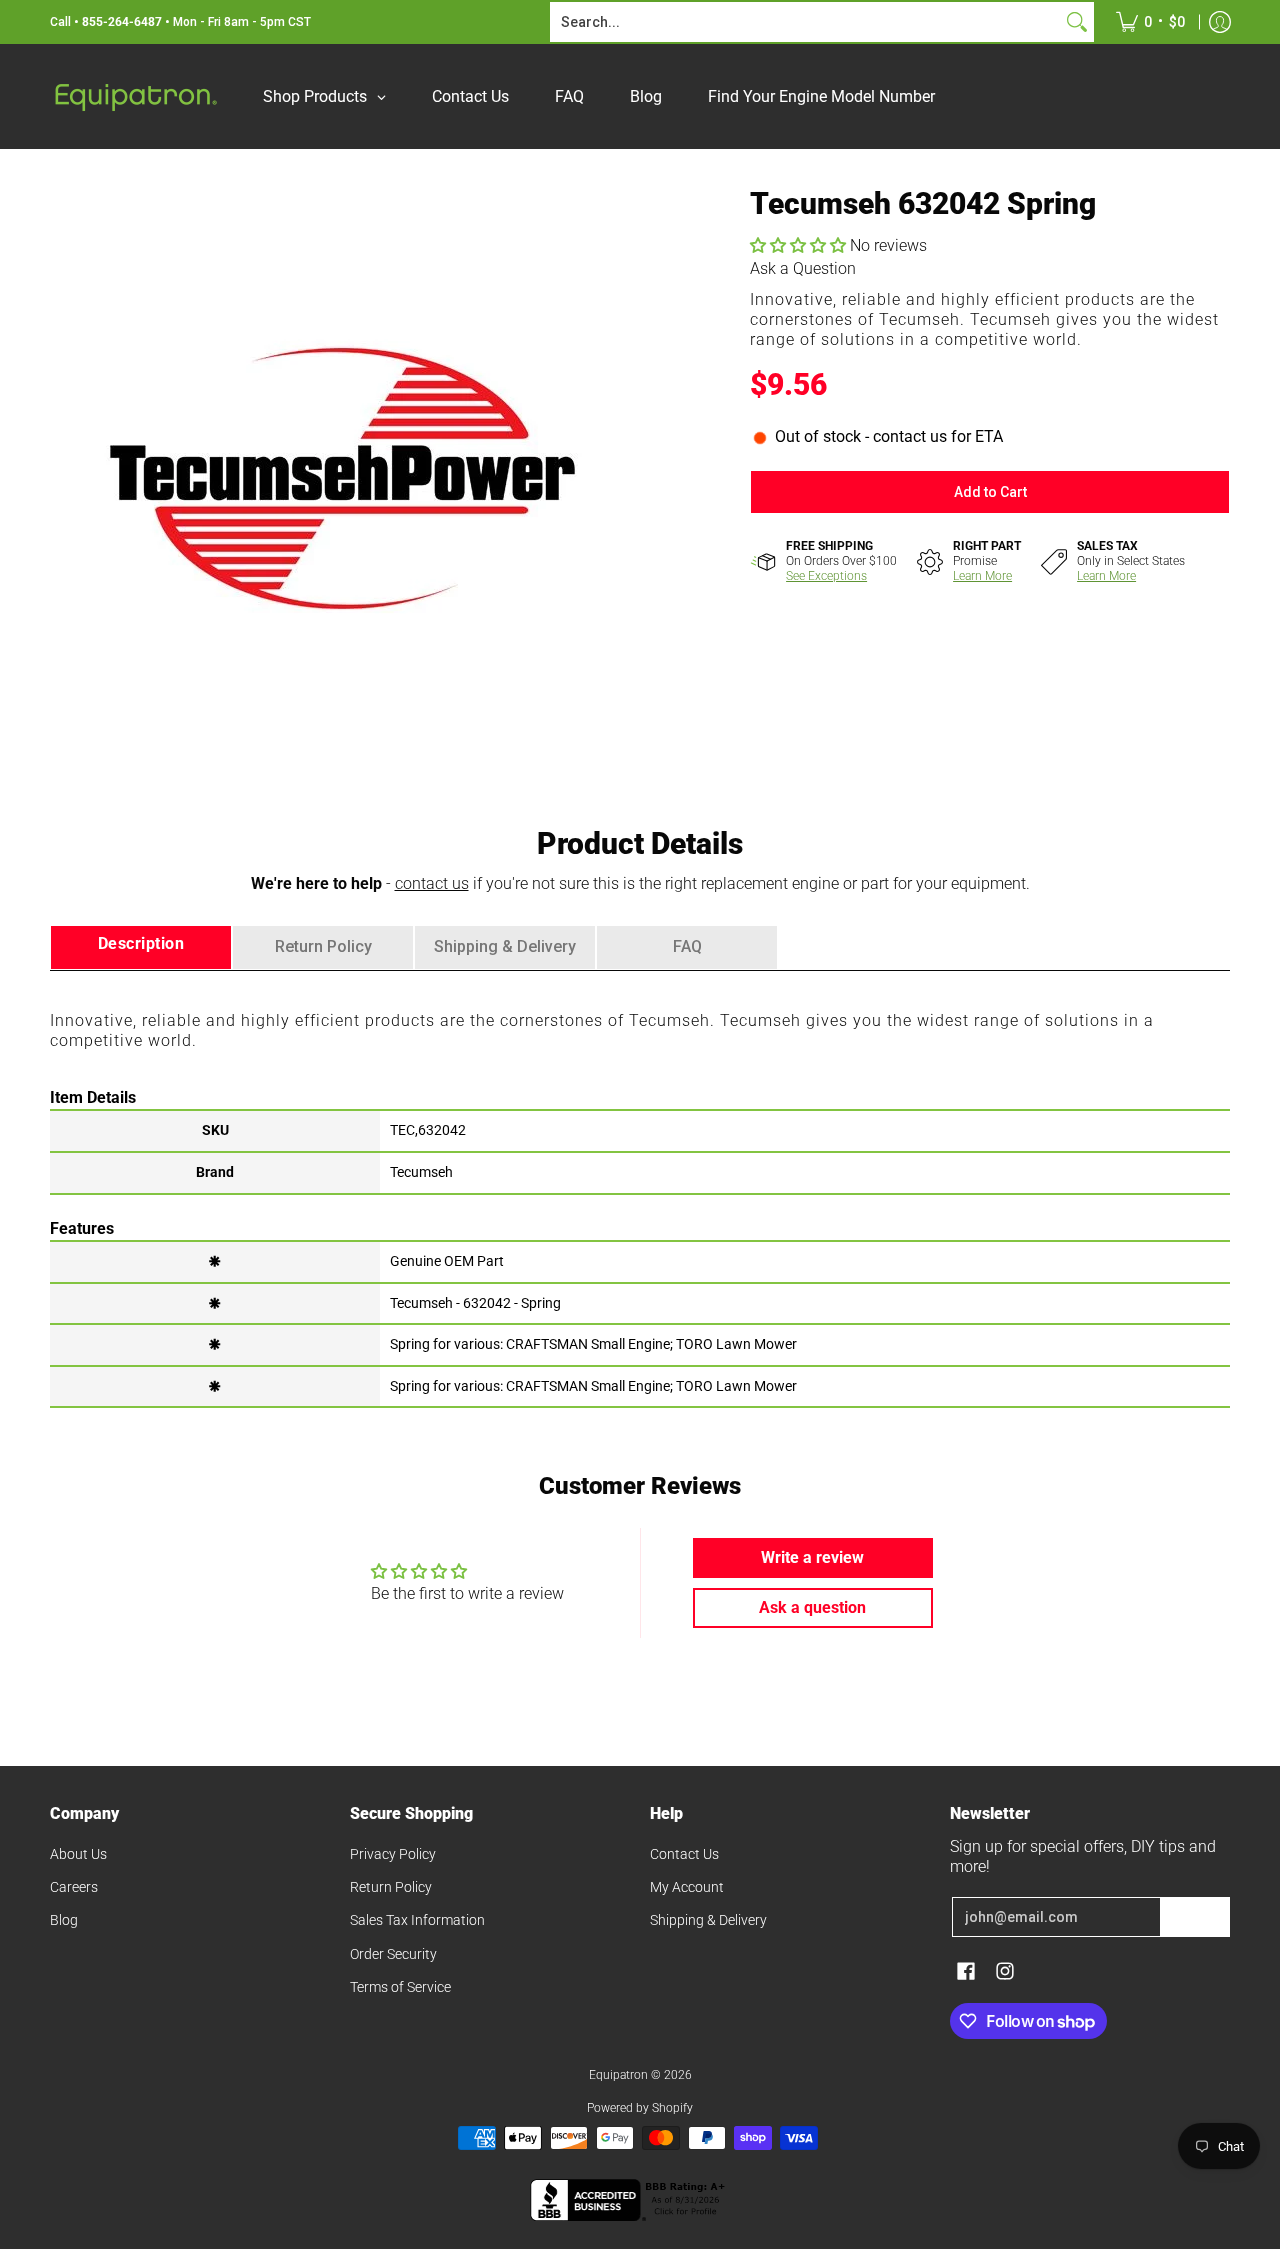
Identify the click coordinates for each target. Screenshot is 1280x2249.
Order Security (393, 1954)
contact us (432, 883)
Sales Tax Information (417, 1920)
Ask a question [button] (812, 1607)
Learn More (982, 576)
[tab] (141, 947)
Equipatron (618, 2075)
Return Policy (391, 1887)
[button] (800, 245)
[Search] (1077, 22)
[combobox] (806, 22)
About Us (78, 1854)
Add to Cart (990, 492)
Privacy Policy (393, 1854)
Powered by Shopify (640, 2108)
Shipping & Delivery (708, 1920)
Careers (74, 1887)
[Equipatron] (135, 96)
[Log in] (1220, 22)
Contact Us (684, 1854)
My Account (687, 1887)
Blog (64, 1920)
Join (1195, 1917)
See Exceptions (826, 576)
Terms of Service (400, 1987)
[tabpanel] (640, 1188)
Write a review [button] (812, 1557)
